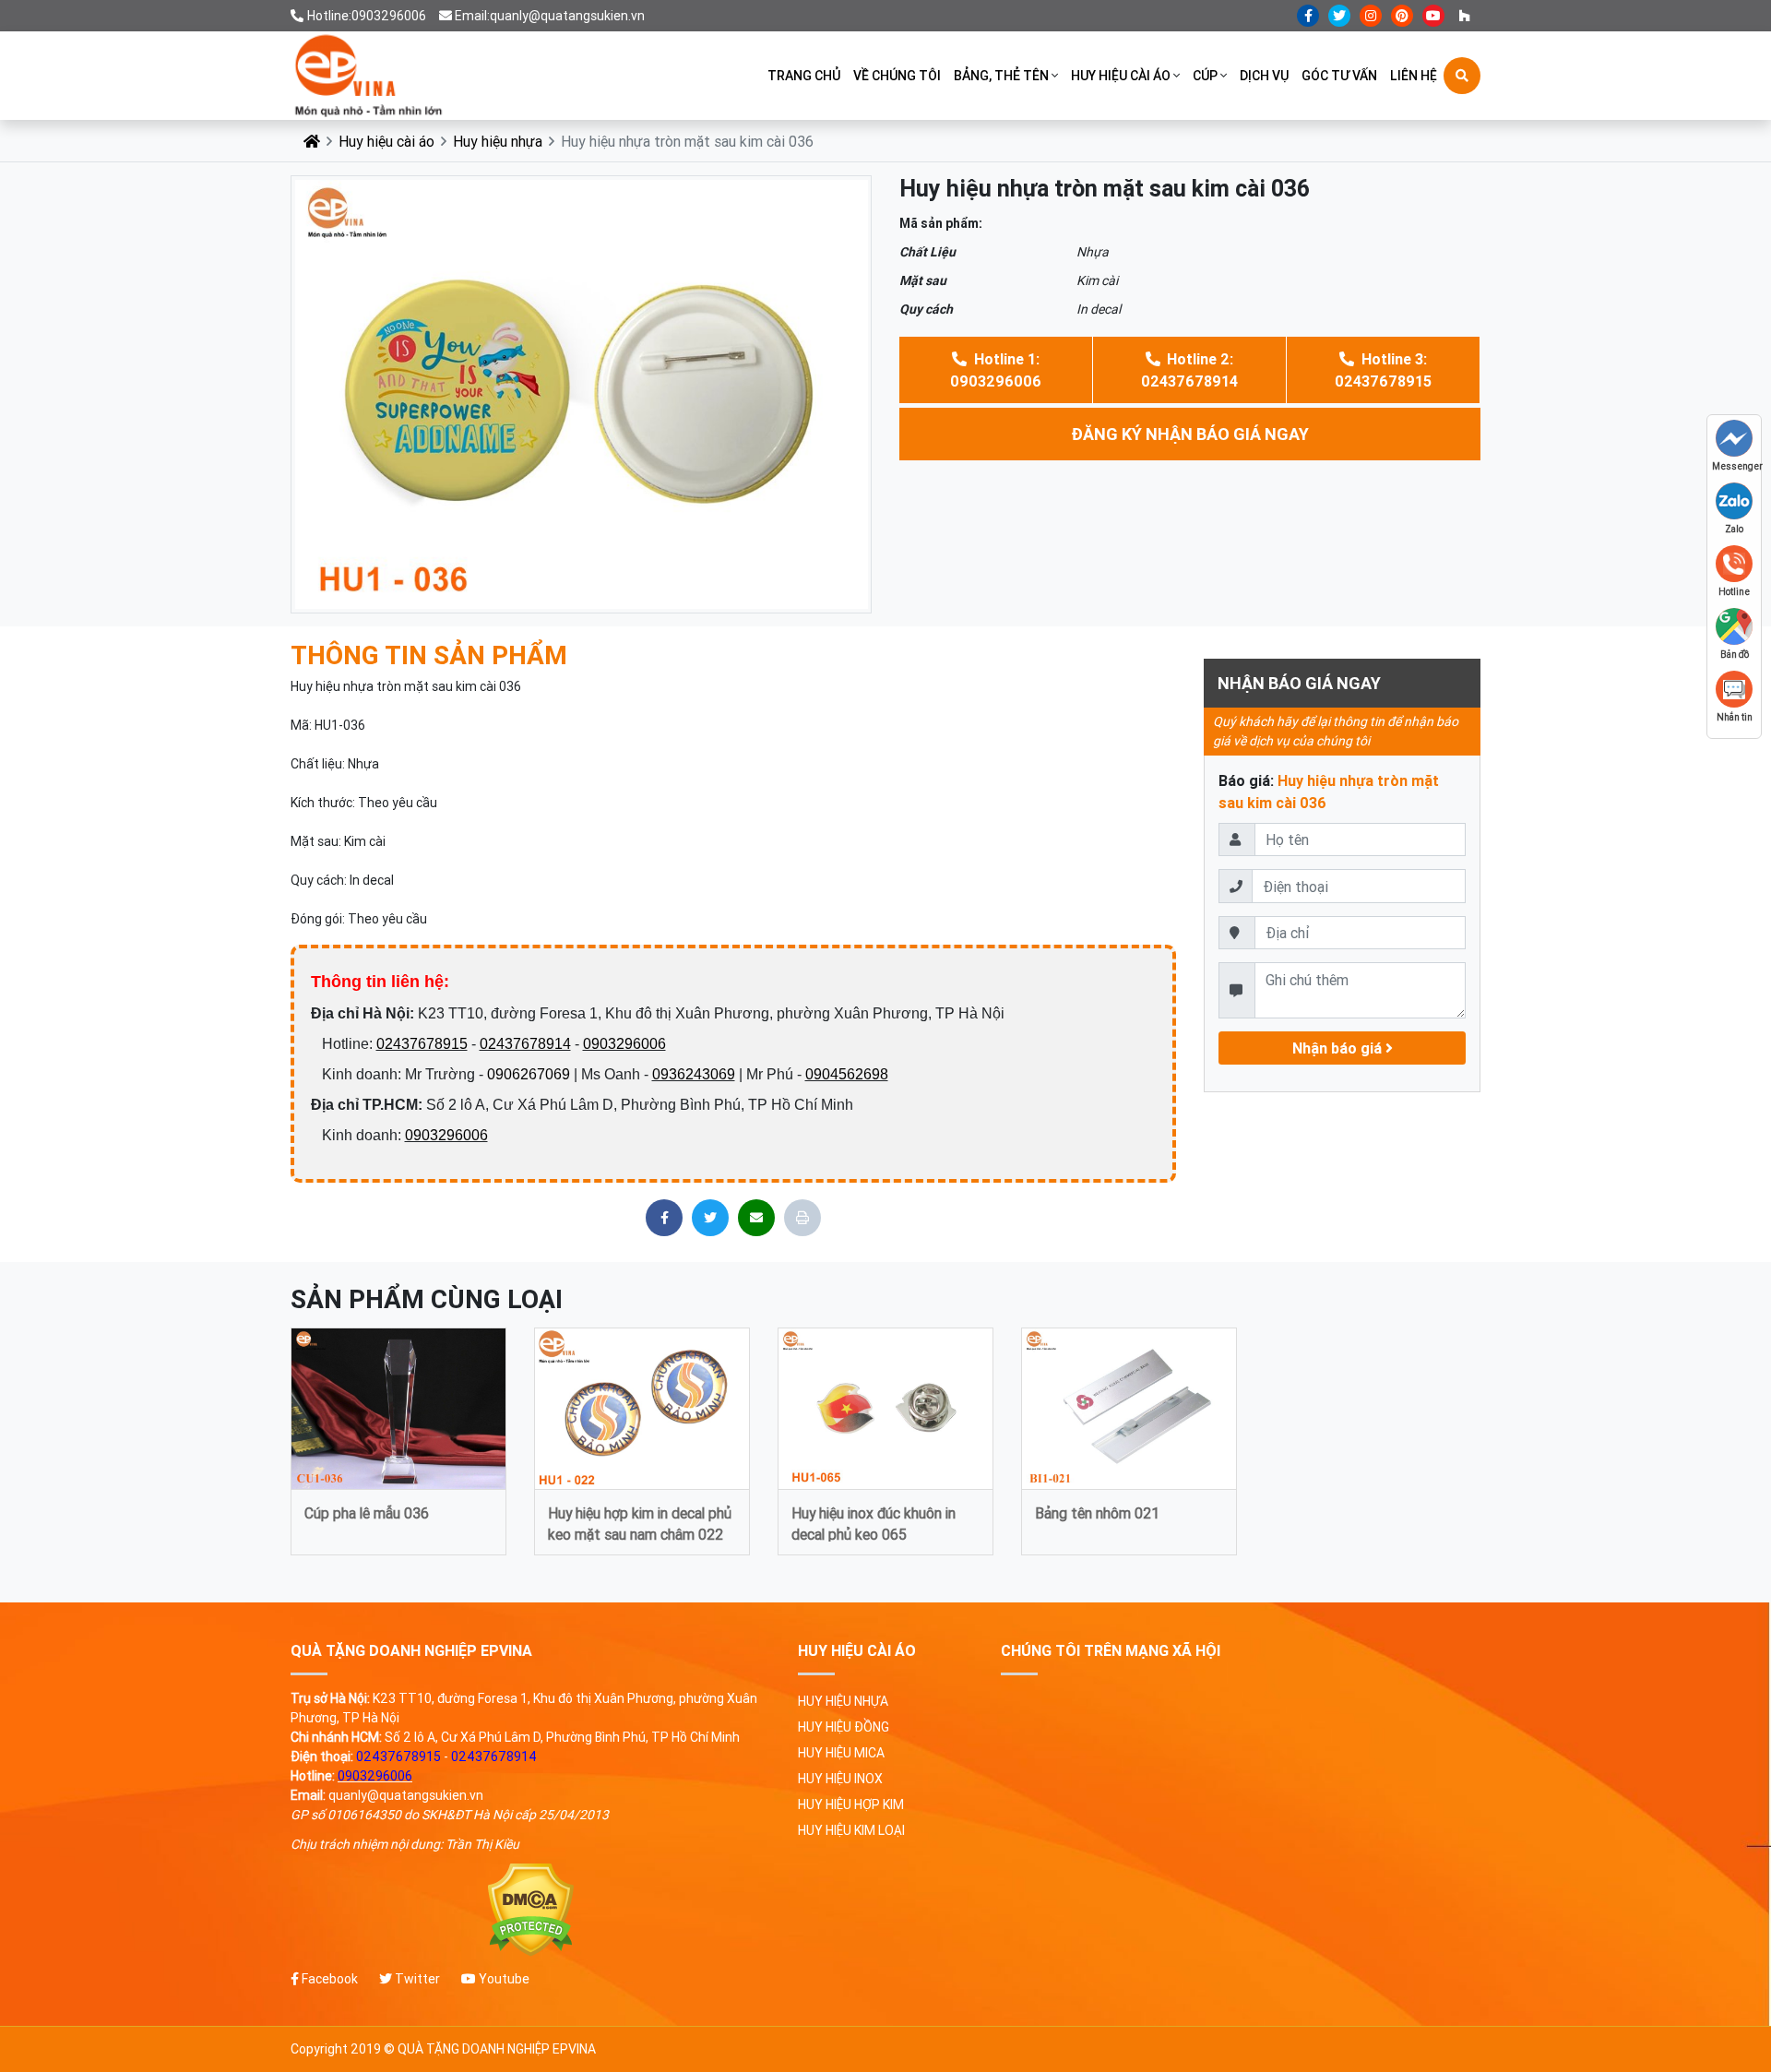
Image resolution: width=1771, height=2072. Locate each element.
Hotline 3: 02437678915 (1383, 370)
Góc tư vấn (1339, 76)
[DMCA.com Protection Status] (530, 1910)
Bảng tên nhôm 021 (1097, 1513)
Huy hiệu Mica (841, 1753)
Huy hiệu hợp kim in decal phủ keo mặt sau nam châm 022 (640, 1523)
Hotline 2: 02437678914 (1189, 370)
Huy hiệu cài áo (1121, 76)
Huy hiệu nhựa (498, 141)
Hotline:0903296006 (367, 16)
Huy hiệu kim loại (851, 1830)
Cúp (1205, 76)
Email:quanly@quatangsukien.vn (550, 16)
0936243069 (694, 1074)
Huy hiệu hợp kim (851, 1804)
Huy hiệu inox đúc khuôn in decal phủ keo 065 (874, 1523)
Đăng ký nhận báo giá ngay (1190, 434)
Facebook (328, 1979)
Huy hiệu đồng (844, 1727)
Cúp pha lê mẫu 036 (367, 1513)
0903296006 (624, 1044)
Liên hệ (1414, 76)
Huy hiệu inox (840, 1779)
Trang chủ (804, 76)
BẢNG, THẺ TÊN (1001, 76)
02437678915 (422, 1044)
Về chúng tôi (897, 76)
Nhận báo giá (1339, 1048)
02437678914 (525, 1044)
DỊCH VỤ (1264, 76)
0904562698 (847, 1074)
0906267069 (529, 1074)
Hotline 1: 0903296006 (996, 370)
